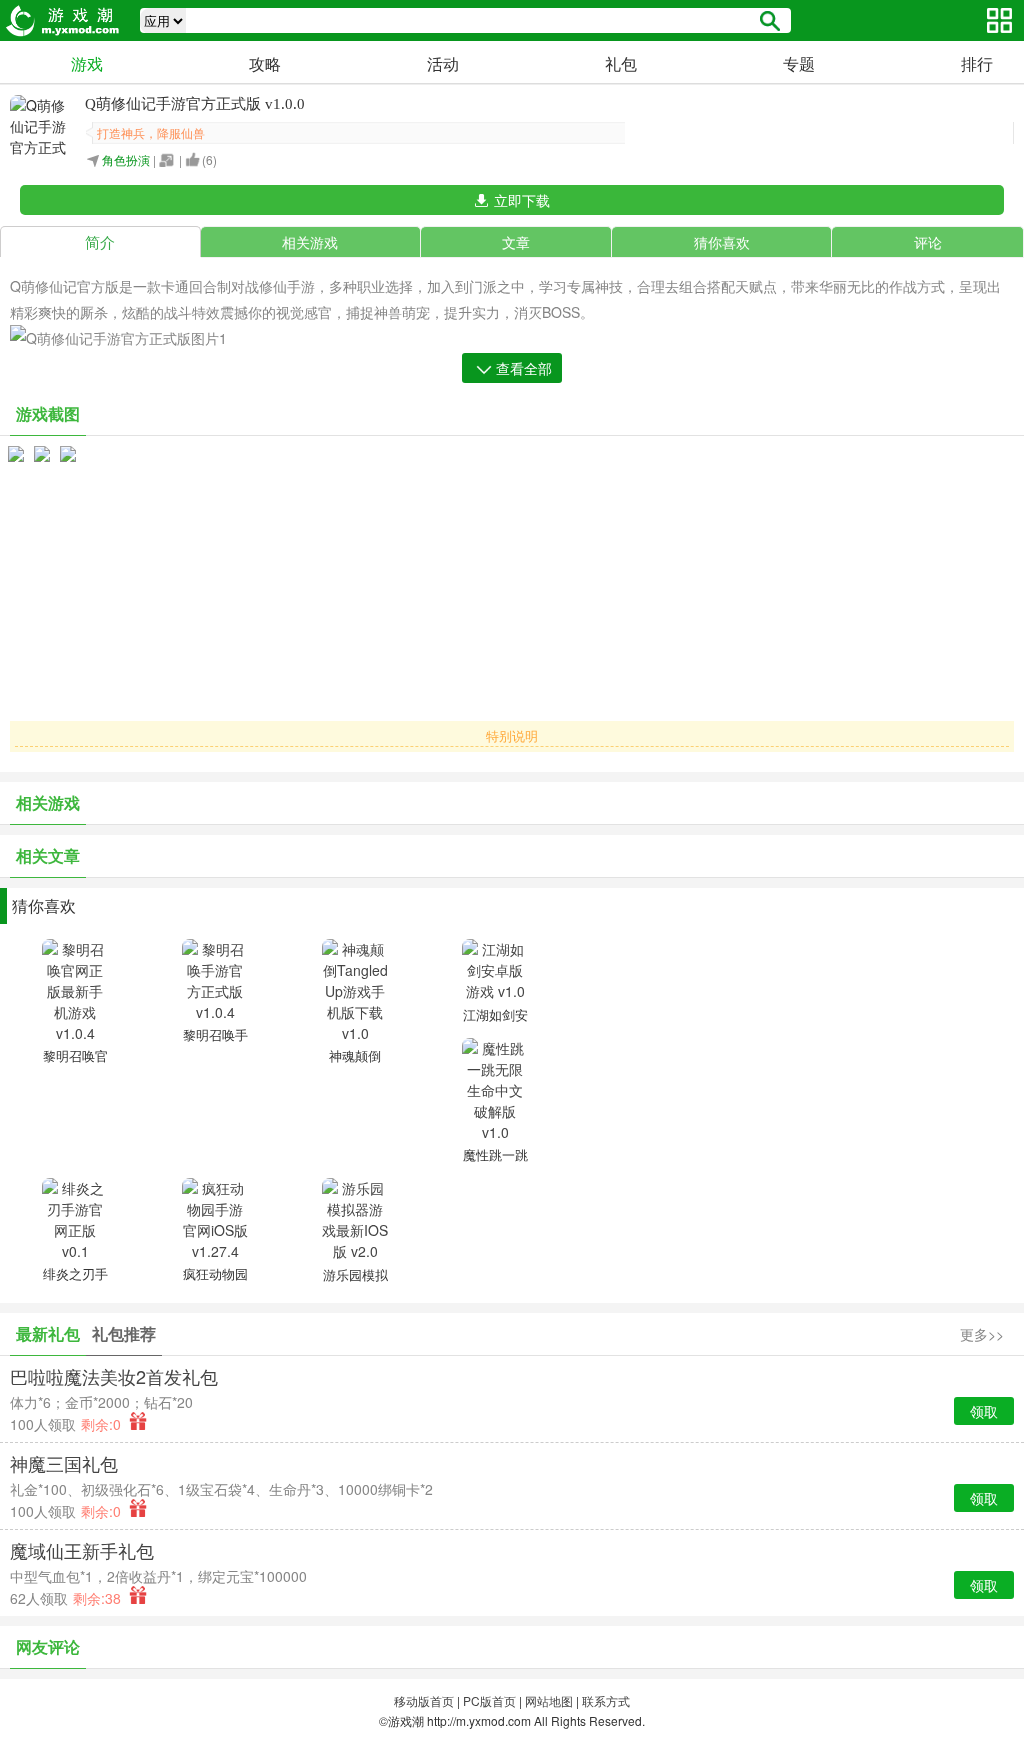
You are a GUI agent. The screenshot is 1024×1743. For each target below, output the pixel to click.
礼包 (621, 63)
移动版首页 (424, 1700)
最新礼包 (48, 1333)
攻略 (265, 63)
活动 (443, 63)
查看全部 (524, 368)
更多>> (982, 1334)
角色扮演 (126, 159)
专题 (799, 63)
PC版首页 (489, 1700)
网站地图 (549, 1700)
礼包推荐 (124, 1333)
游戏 (87, 63)
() (209, 159)
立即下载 (522, 200)
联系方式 (606, 1700)
